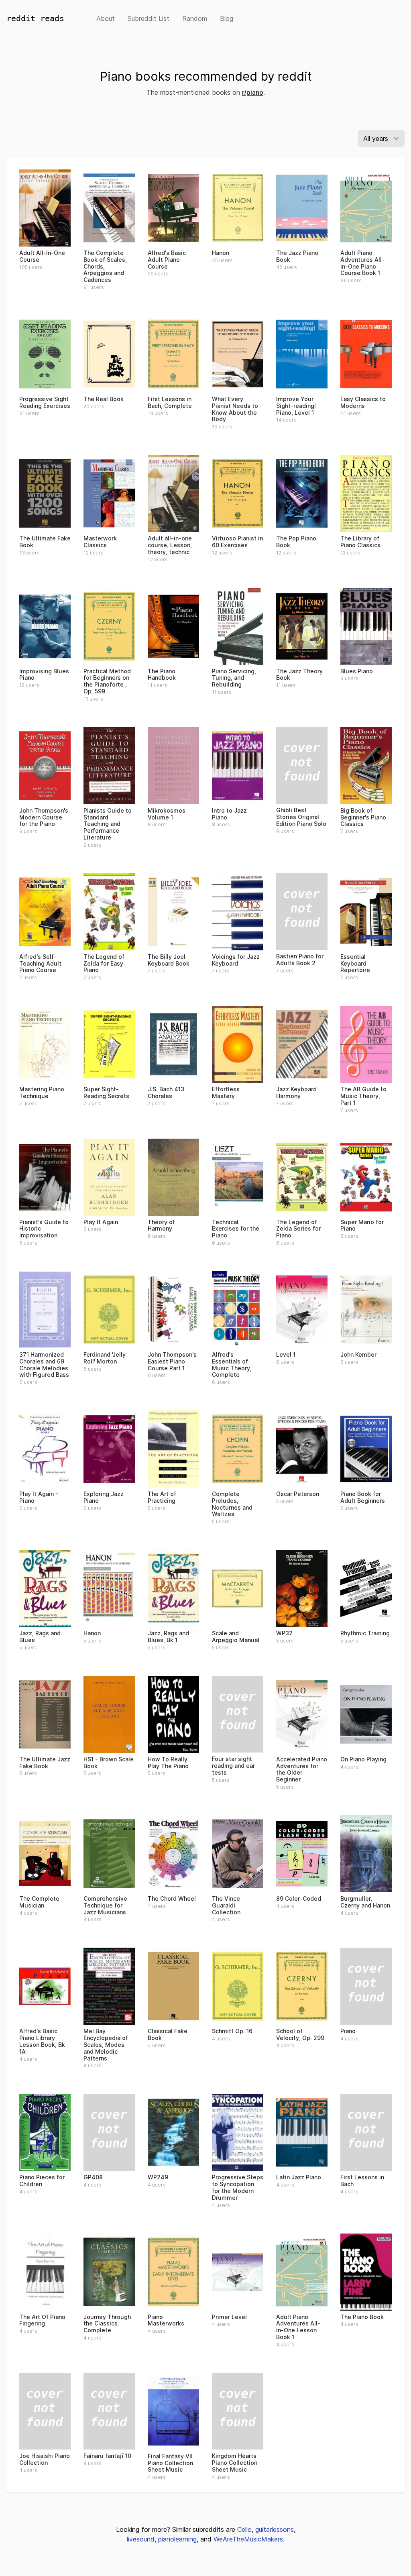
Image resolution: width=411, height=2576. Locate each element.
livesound (141, 2539)
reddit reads (35, 18)
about (106, 18)
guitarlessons (275, 2529)
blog (227, 18)
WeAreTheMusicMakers (248, 2539)
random (195, 18)
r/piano (253, 92)
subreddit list (149, 18)
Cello (244, 2529)
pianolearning (177, 2539)
